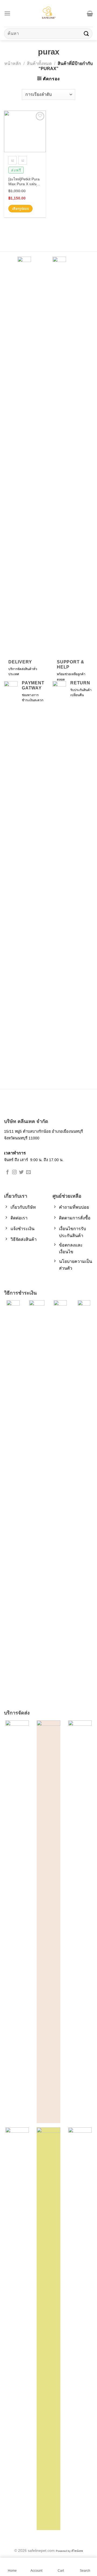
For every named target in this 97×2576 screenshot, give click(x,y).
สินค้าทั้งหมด (39, 63)
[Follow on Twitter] (21, 1172)
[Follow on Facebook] (7, 1172)
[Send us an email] (28, 1172)
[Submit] (86, 33)
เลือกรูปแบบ (20, 209)
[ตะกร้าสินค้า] (90, 13)
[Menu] (7, 13)
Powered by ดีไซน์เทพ (69, 2551)
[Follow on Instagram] (14, 1172)
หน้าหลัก (13, 63)
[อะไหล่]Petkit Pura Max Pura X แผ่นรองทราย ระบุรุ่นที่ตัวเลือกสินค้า (24, 182)
